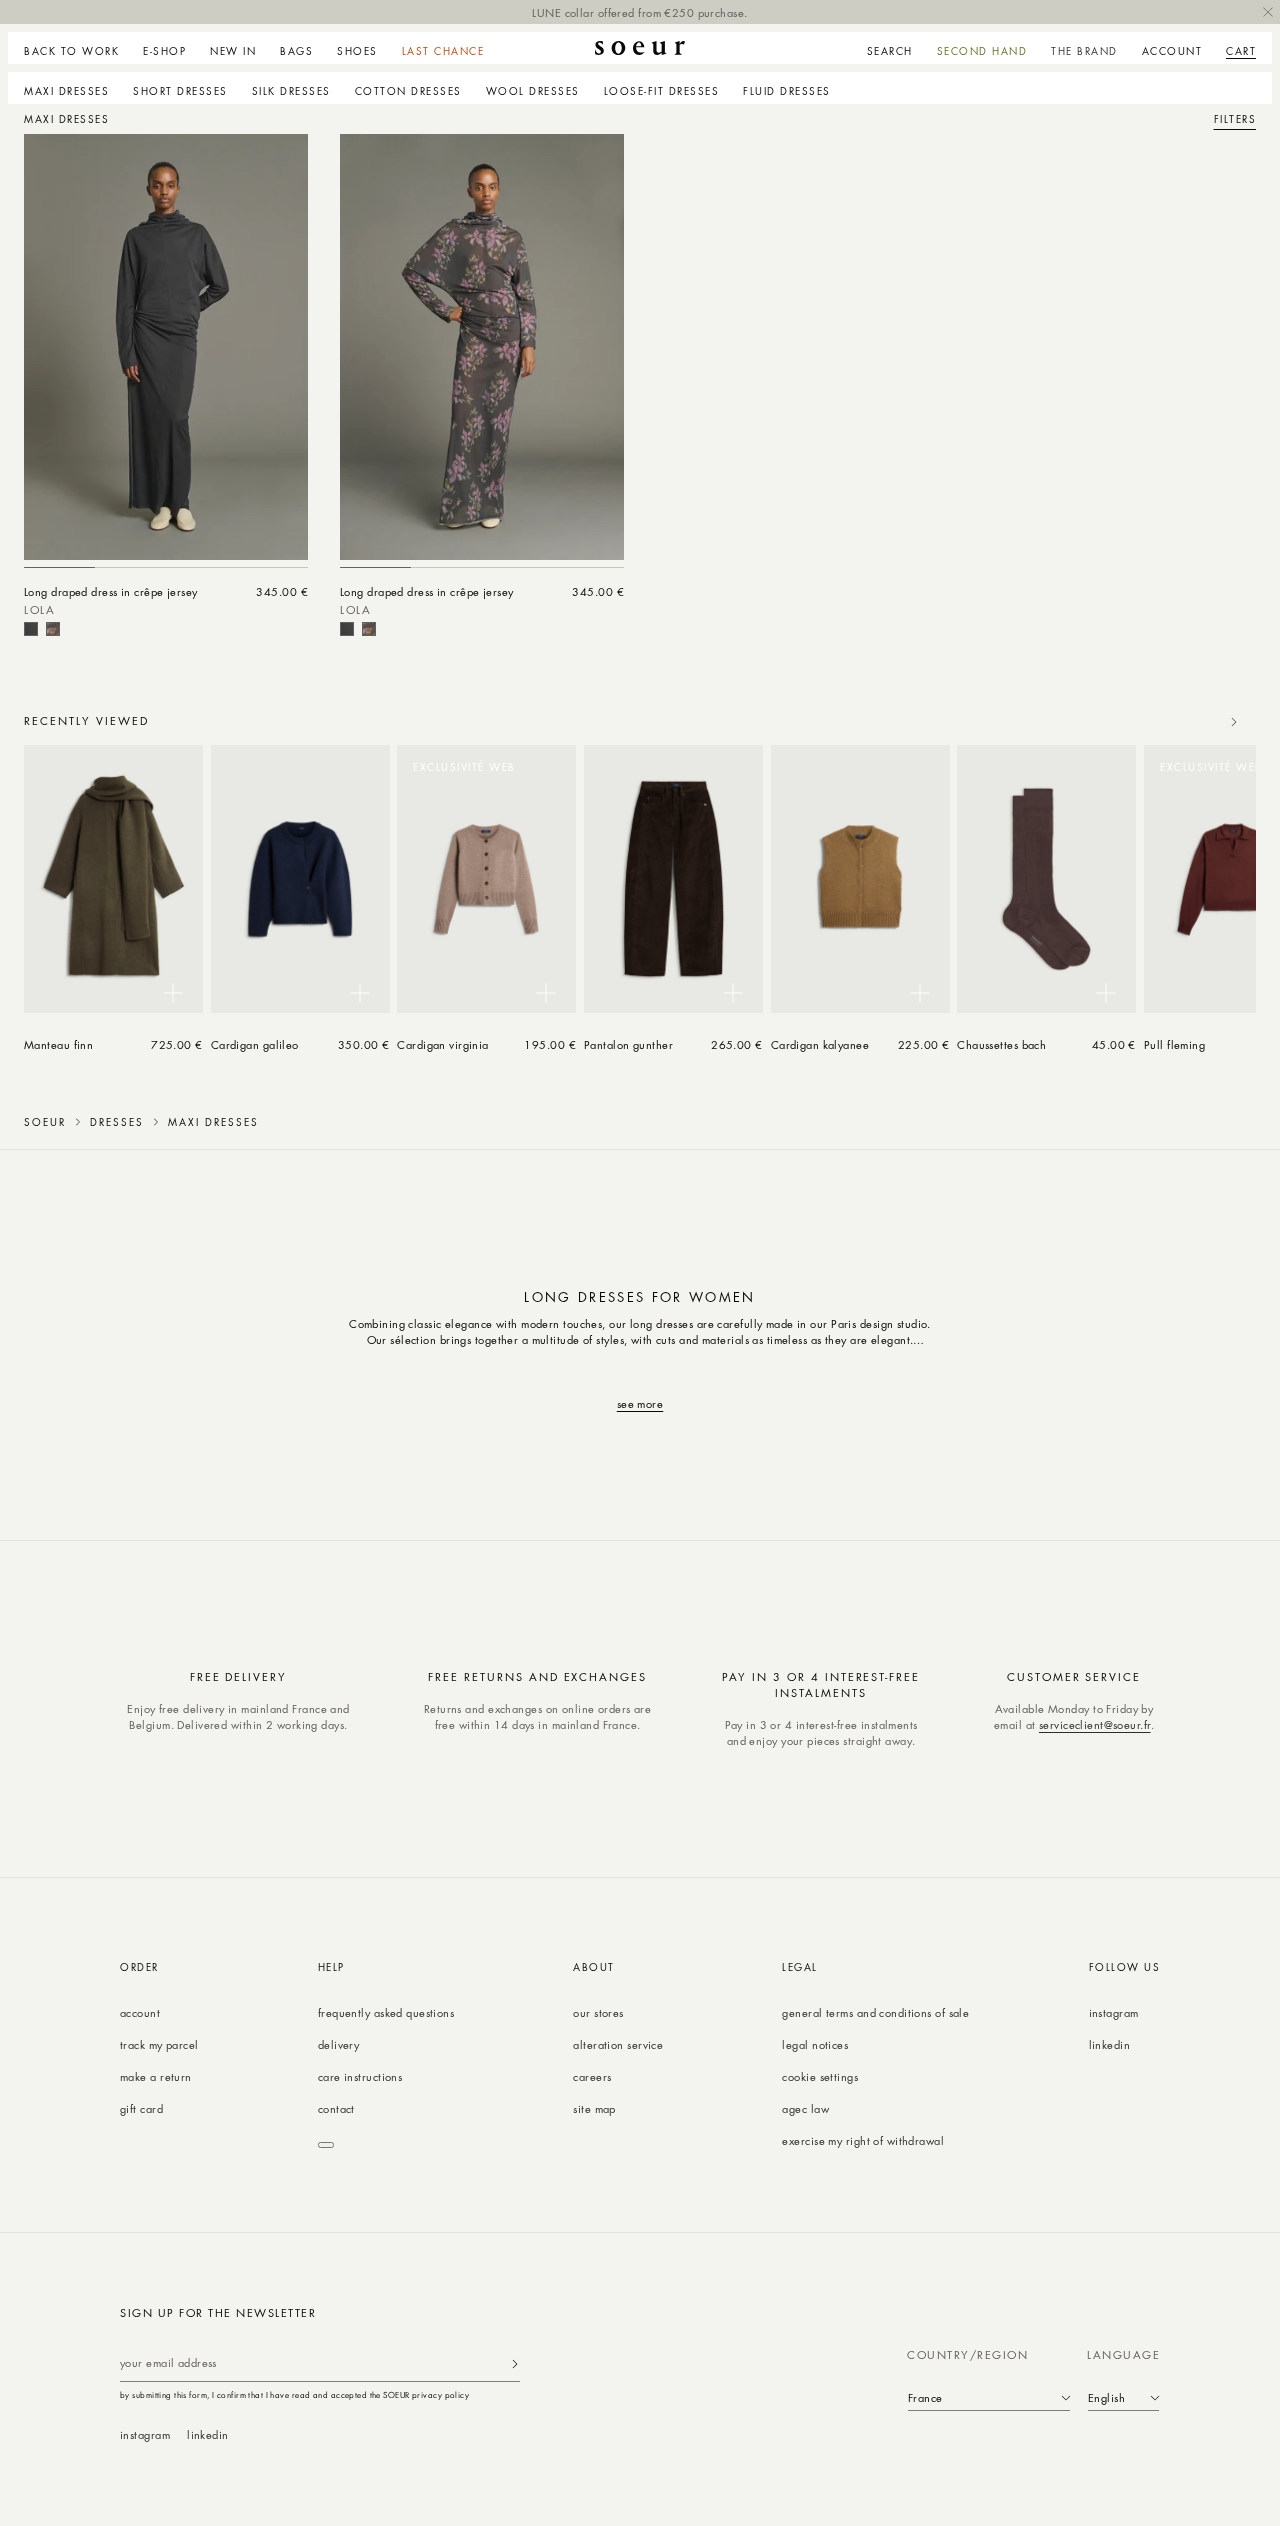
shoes (357, 51)
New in (233, 51)
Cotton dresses (408, 90)
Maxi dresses (66, 90)
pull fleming (1174, 1044)
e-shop (164, 51)
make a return (156, 2076)
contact (336, 2108)
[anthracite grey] (31, 629)
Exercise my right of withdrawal (863, 2140)
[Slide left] (1190, 722)
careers (592, 2076)
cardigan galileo (255, 1044)
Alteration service (618, 2044)
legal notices (815, 2044)
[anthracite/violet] (53, 629)
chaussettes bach (1001, 1044)
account (140, 2012)
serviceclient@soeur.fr (1095, 1724)
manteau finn (58, 1044)
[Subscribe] (515, 2363)
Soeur (45, 1122)
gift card (141, 2108)
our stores (598, 2012)
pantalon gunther (628, 1044)
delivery (339, 2044)
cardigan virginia (443, 1044)
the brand (1084, 51)
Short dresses (180, 90)
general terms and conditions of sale (875, 2012)
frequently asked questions (386, 2012)
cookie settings (820, 2076)
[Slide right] (1234, 722)
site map (594, 2108)
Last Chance (443, 51)
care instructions (360, 2076)
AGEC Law (805, 2108)
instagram (1114, 2012)
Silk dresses (291, 90)
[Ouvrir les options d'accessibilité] (326, 2145)
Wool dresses (533, 90)
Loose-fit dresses (662, 90)
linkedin (1110, 2044)
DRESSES (117, 1122)
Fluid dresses (787, 90)
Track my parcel (159, 2044)
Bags (296, 51)
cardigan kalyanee (820, 1044)
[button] (164, 48)
